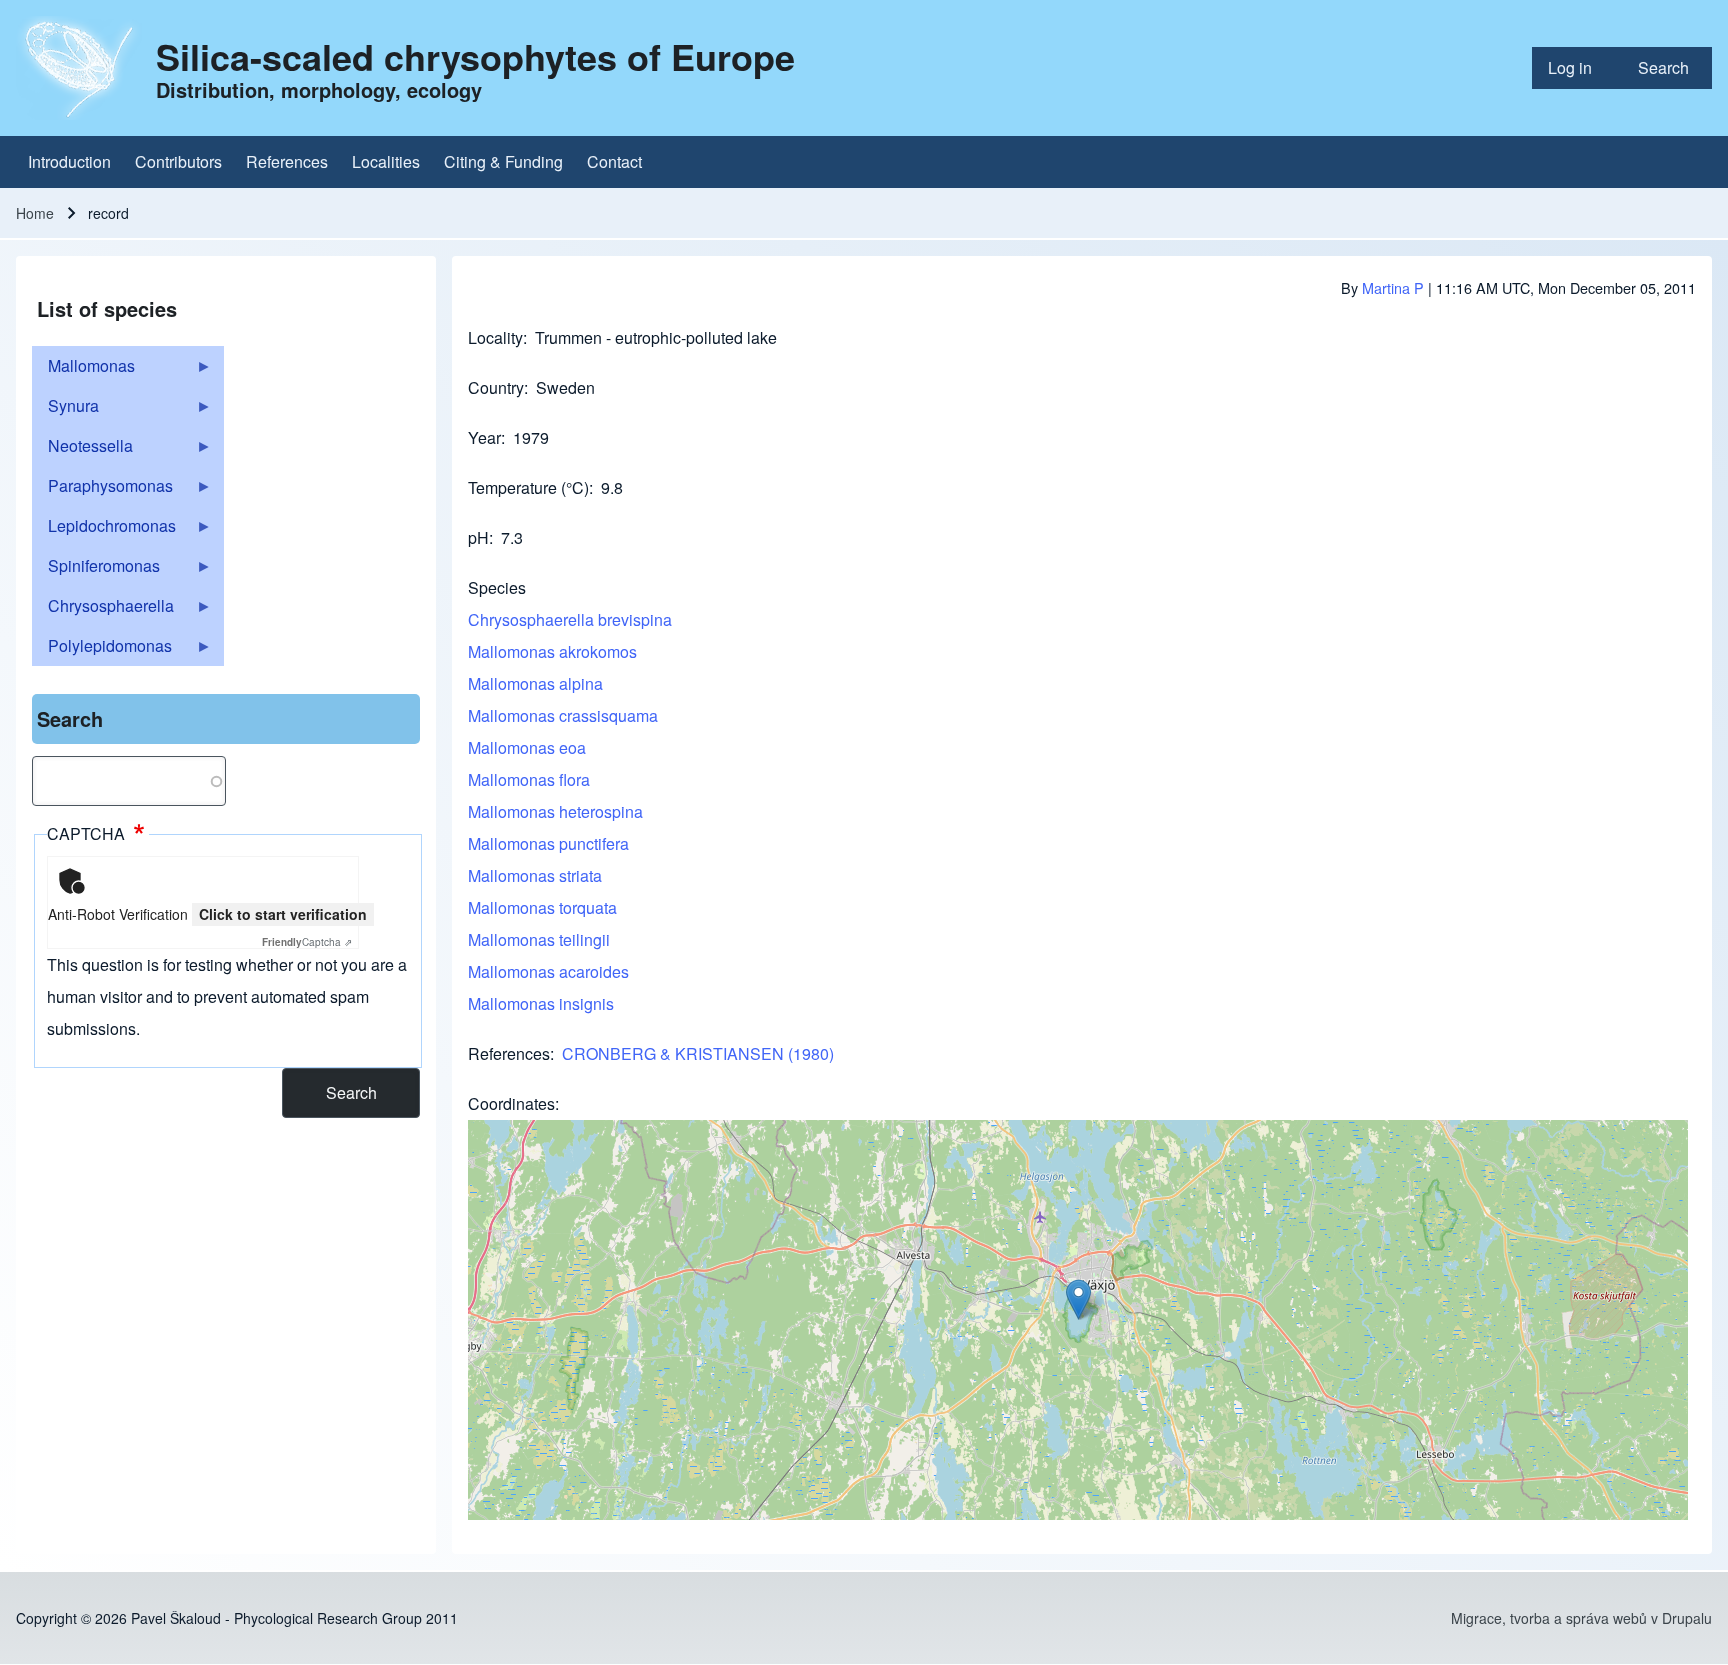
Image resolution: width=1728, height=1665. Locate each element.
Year (484, 437)
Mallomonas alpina (535, 683)
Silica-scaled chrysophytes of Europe (475, 56)
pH (478, 537)
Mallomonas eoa (527, 747)
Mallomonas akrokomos (552, 651)
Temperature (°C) (528, 487)
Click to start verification (283, 914)
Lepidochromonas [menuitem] (104, 530)
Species (497, 587)
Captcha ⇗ (307, 942)
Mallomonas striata (535, 875)
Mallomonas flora (529, 779)
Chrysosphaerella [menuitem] (103, 610)
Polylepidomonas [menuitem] (102, 650)
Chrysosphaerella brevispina (570, 619)
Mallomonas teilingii (539, 939)
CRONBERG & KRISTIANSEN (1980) (698, 1053)
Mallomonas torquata (542, 907)
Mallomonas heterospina (555, 811)
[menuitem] (1577, 68)
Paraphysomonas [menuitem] (102, 490)
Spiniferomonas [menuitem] (96, 570)
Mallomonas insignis (541, 1003)
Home (35, 213)
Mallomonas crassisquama (563, 715)
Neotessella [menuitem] (82, 450)
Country (496, 387)
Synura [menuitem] (65, 410)
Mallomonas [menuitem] (83, 370)
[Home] (80, 68)
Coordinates (511, 1103)
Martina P (1393, 287)
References (509, 1053)
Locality (495, 337)
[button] (1078, 1299)
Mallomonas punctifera (548, 843)
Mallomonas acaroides (548, 971)
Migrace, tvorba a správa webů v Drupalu (1581, 1618)
